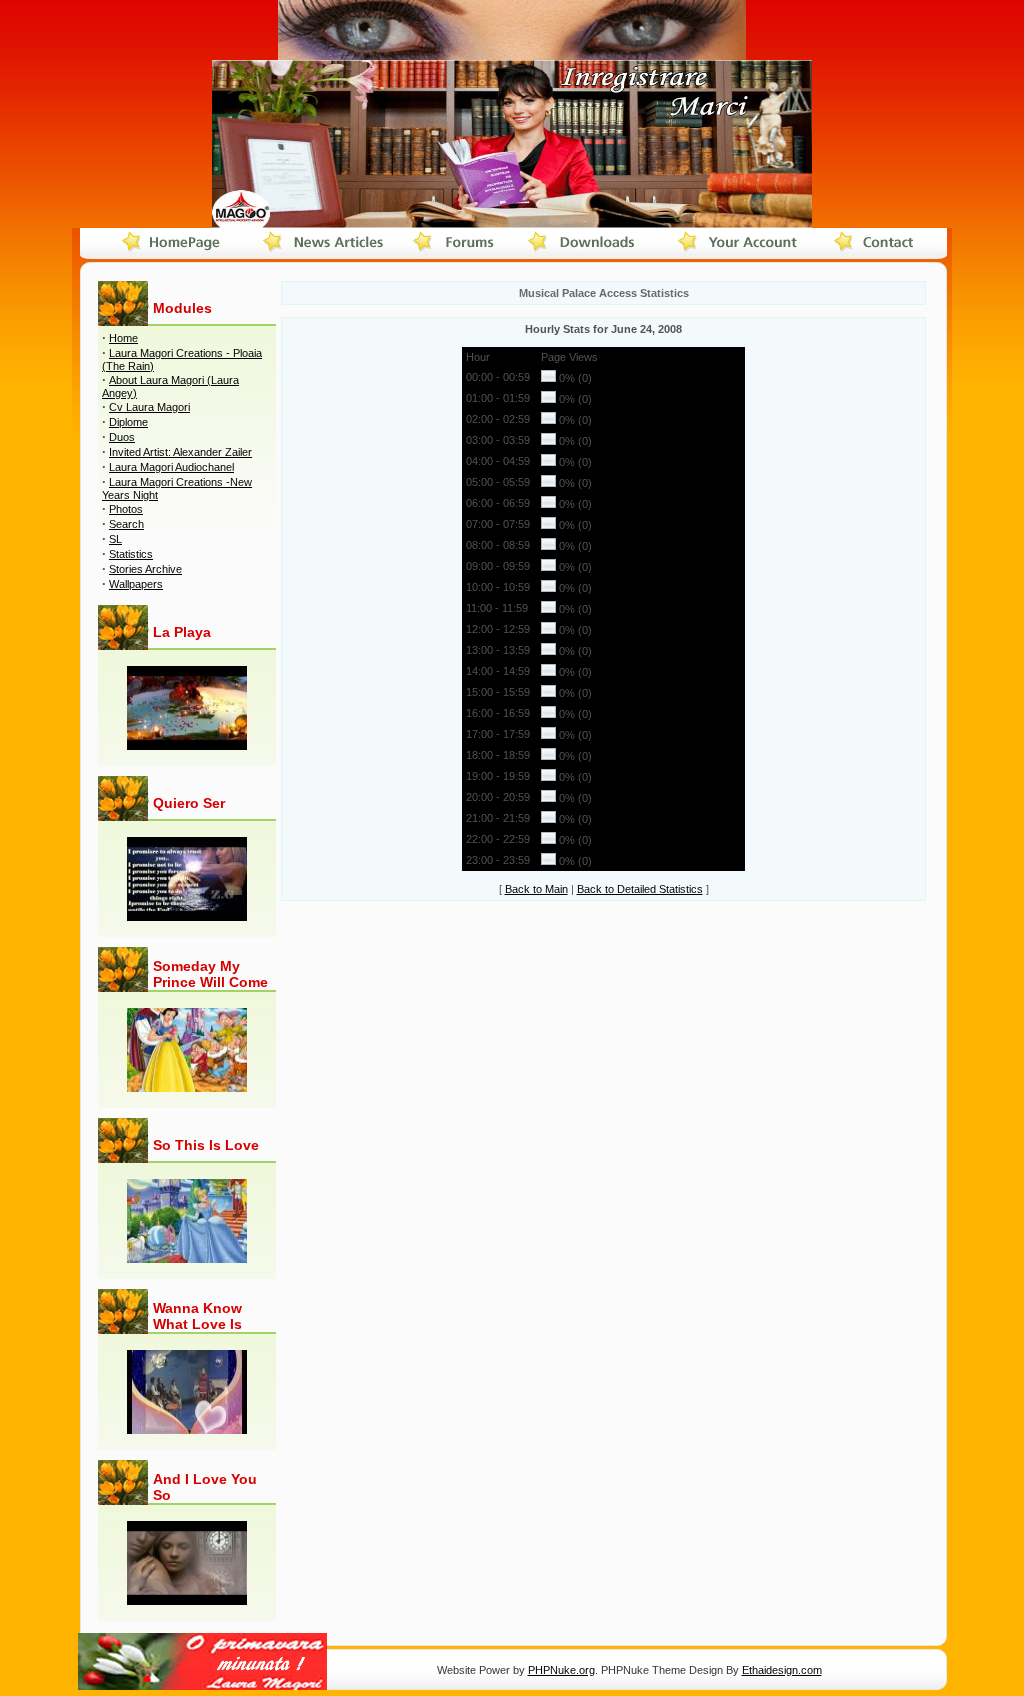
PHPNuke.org (561, 1670)
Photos (126, 509)
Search (126, 524)
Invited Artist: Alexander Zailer (180, 452)
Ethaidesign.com (782, 1670)
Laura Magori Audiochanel (171, 467)
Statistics (131, 554)
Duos (122, 437)
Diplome (128, 422)
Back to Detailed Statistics (640, 889)
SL (115, 539)
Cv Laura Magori (149, 407)
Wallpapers (136, 584)
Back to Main (536, 889)
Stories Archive (145, 569)
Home (123, 338)
